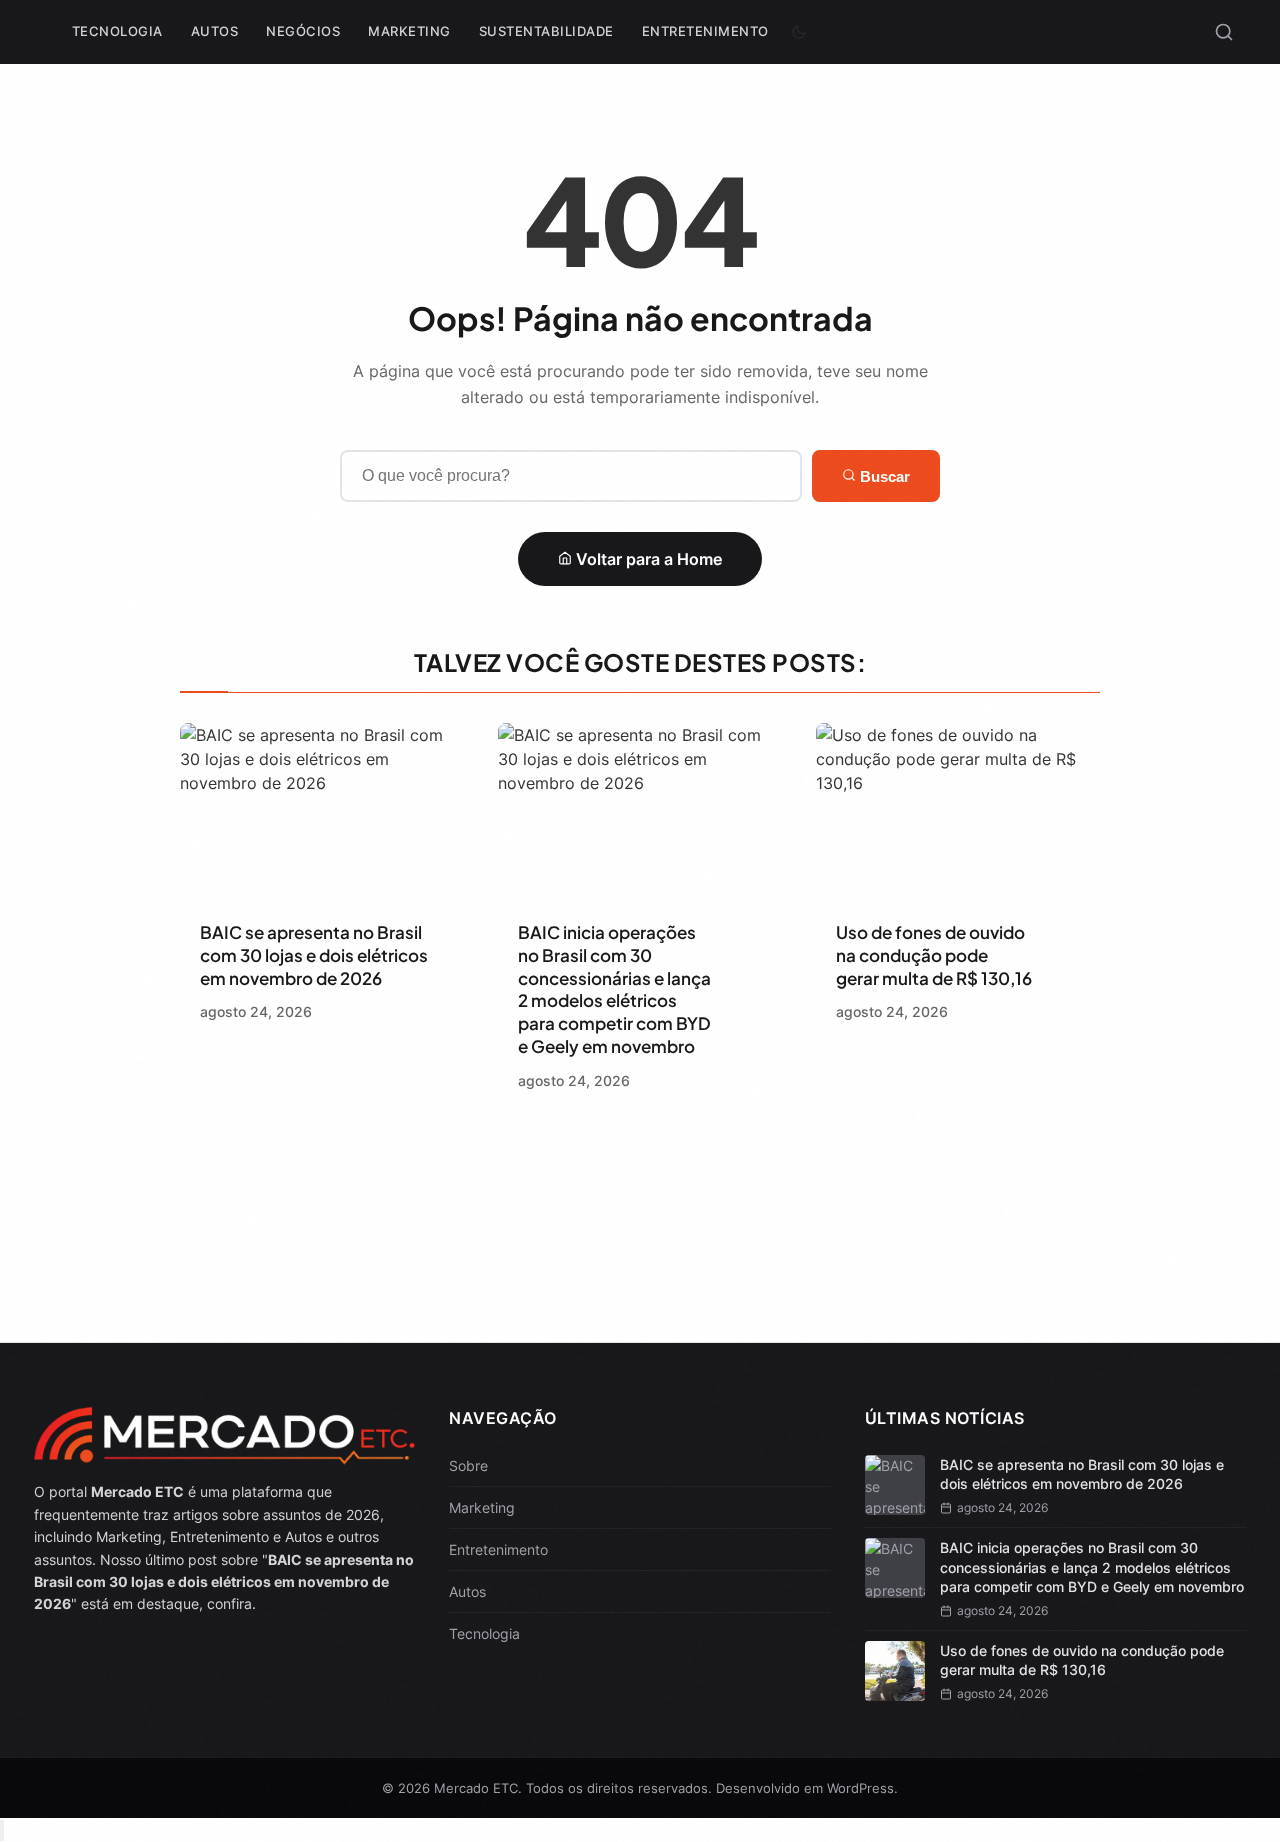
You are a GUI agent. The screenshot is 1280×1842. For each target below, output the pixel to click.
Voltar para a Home (647, 559)
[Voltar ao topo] (2, 1830)
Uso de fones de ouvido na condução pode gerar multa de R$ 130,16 (934, 955)
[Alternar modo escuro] (799, 32)
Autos (215, 31)
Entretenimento (705, 31)
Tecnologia (117, 31)
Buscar (883, 476)
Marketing (409, 31)
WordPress (860, 1788)
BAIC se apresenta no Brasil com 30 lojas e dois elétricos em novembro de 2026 (314, 955)
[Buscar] (1224, 32)
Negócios (303, 31)
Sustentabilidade (546, 31)
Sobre (468, 1465)
